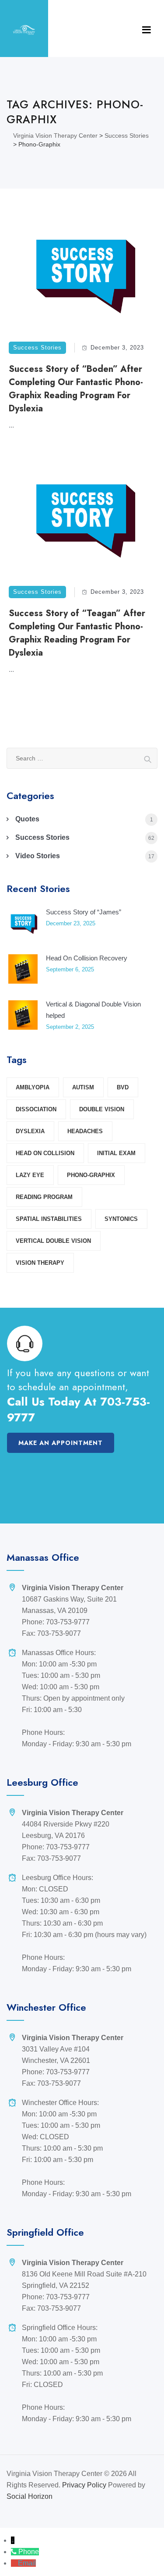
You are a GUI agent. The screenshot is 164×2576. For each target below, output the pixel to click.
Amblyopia (33, 1087)
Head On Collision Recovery (87, 958)
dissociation (36, 1109)
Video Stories (38, 856)
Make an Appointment (61, 1443)
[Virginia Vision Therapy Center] (24, 30)
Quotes (27, 819)
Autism (83, 1087)
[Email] (14, 2563)
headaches (85, 1131)
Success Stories (37, 348)
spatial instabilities (49, 1219)
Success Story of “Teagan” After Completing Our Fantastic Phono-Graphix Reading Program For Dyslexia (77, 633)
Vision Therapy (40, 1263)
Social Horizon (30, 2496)
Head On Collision (45, 1153)
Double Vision (102, 1109)
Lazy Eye (30, 1175)
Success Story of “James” (84, 912)
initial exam (116, 1153)
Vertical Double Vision (53, 1241)
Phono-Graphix (91, 1175)
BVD (123, 1087)
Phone (29, 2552)
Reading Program (44, 1197)
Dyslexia (30, 1131)
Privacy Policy (84, 2485)
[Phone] (15, 2552)
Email (27, 2563)
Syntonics (121, 1219)
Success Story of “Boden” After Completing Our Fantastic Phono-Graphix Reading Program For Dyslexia (76, 389)
